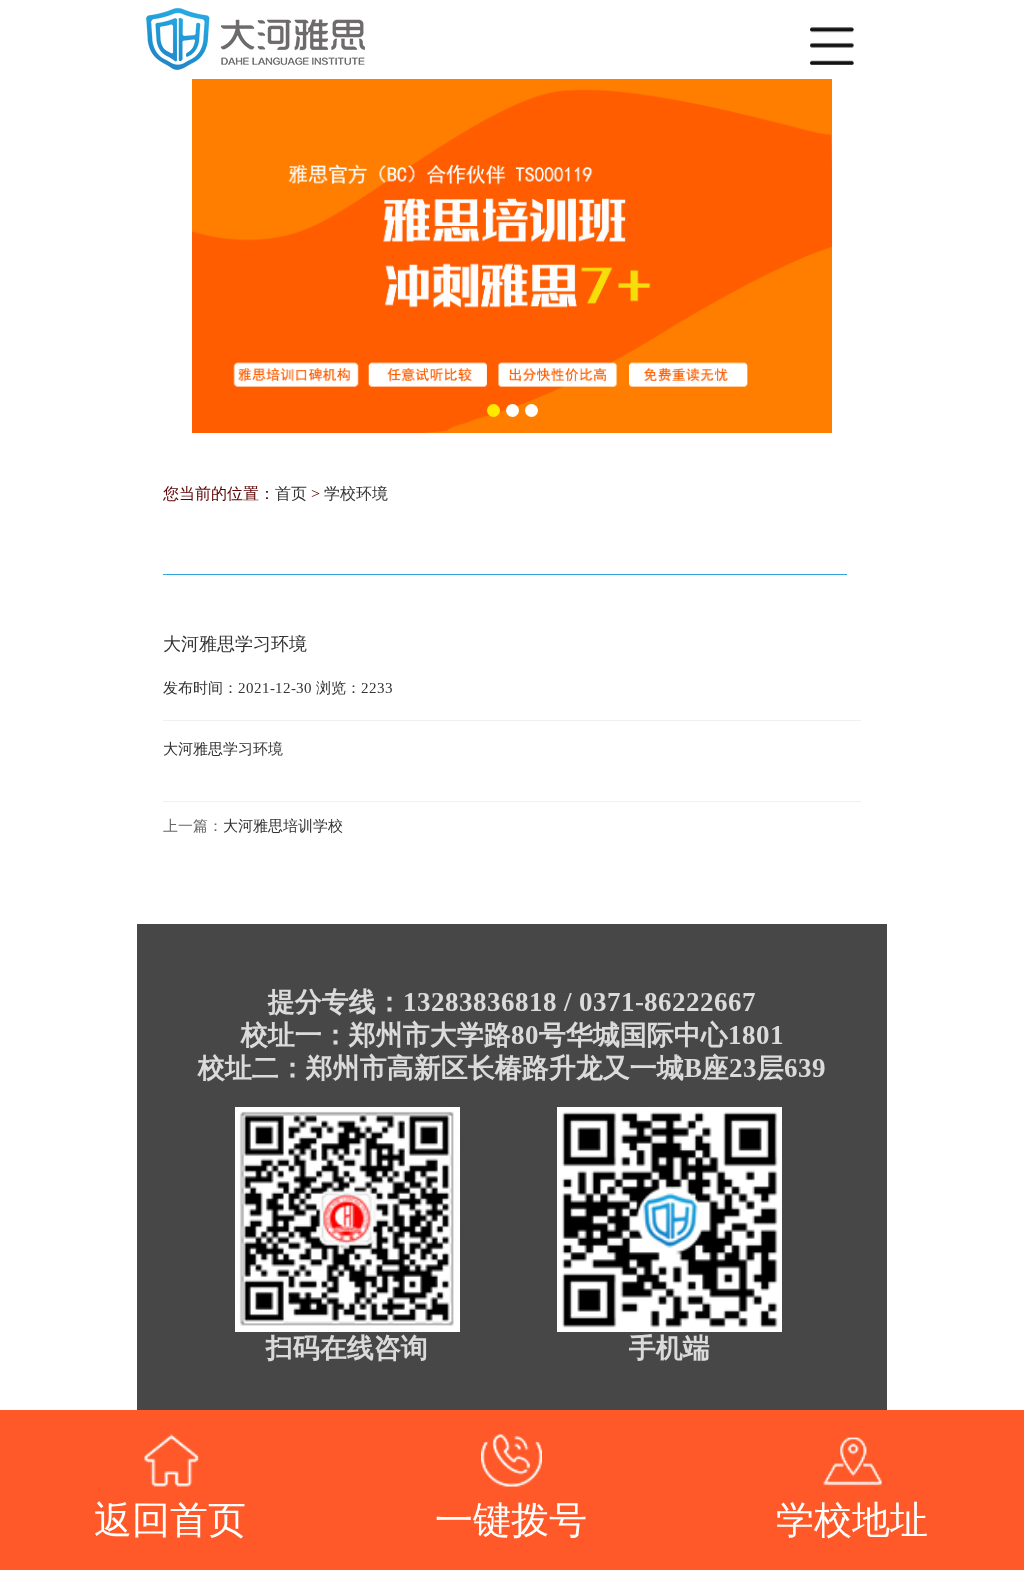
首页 (291, 493)
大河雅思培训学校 (283, 826)
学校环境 (356, 493)
